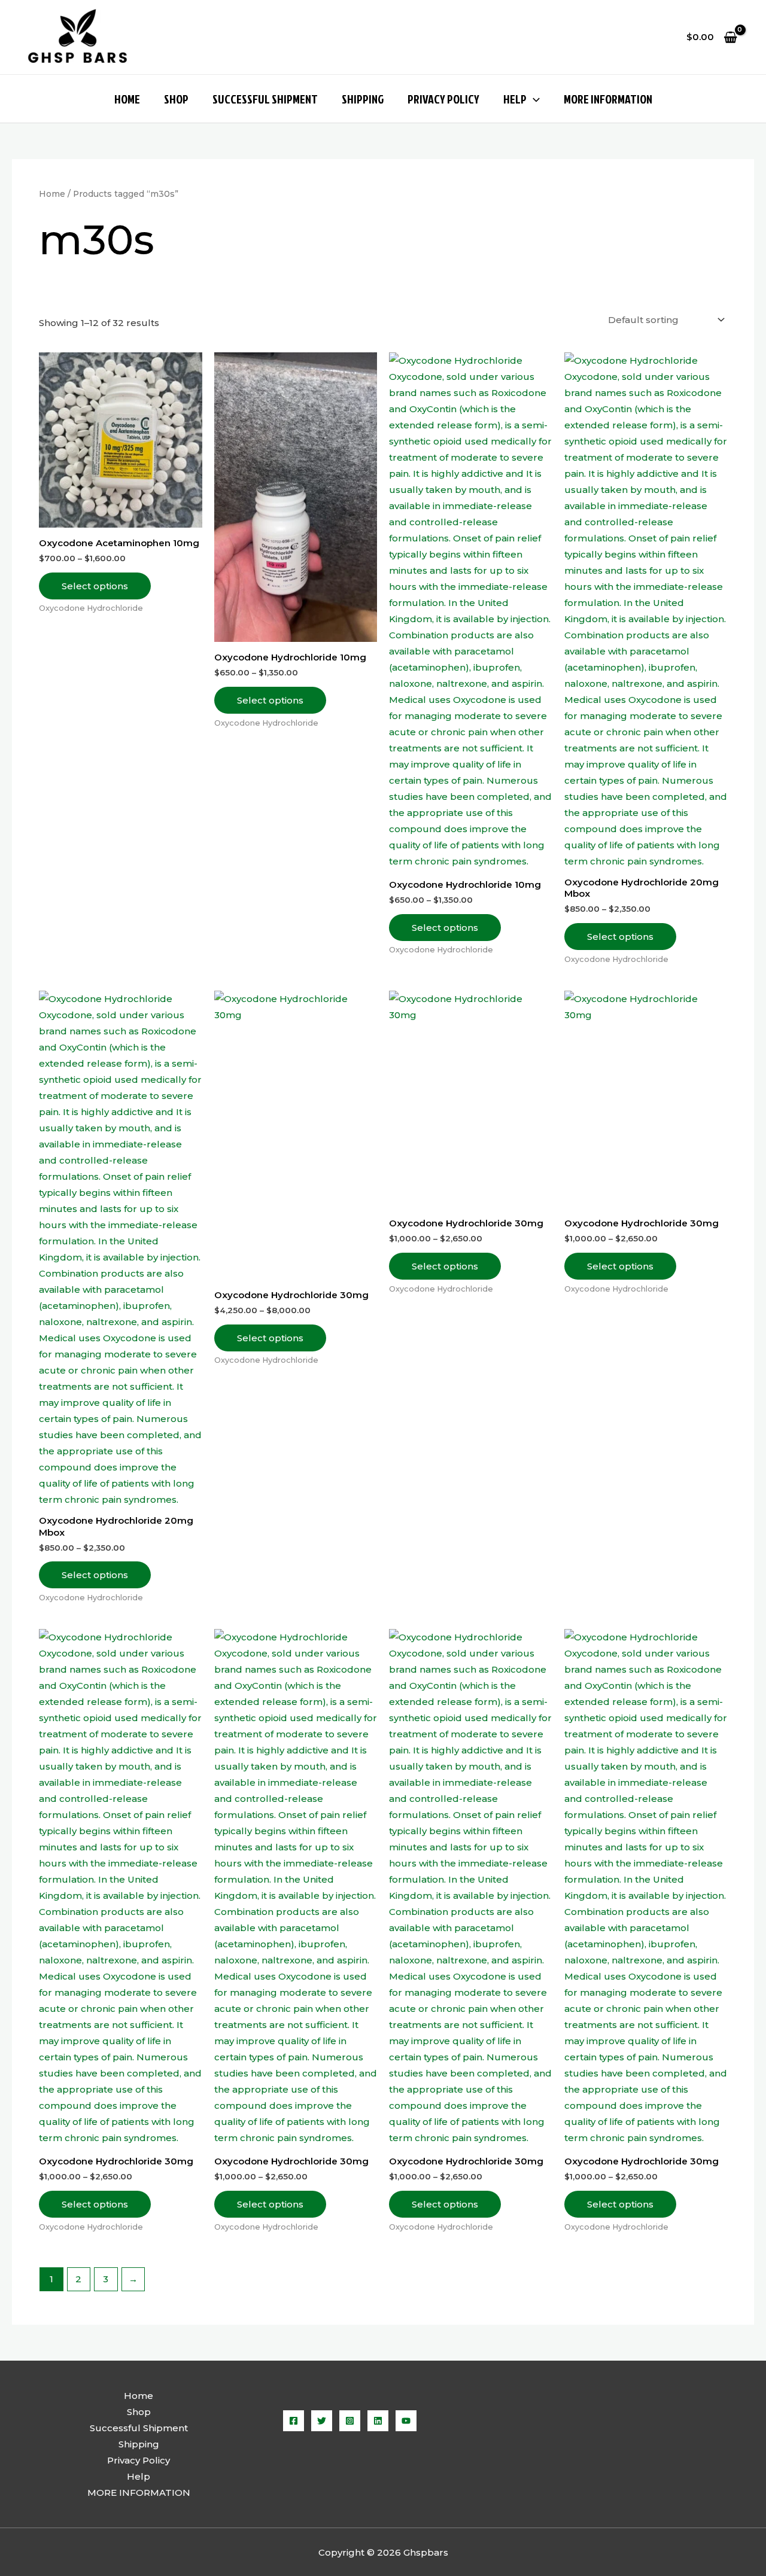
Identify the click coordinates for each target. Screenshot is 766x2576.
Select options (95, 586)
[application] (533, 99)
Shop (176, 99)
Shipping (363, 99)
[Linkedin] (378, 2421)
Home (127, 99)
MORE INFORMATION (608, 99)
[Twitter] (322, 2421)
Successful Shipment (265, 99)
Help (515, 99)
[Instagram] (350, 2421)
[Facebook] (294, 2421)
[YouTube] (406, 2421)
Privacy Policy (443, 99)
